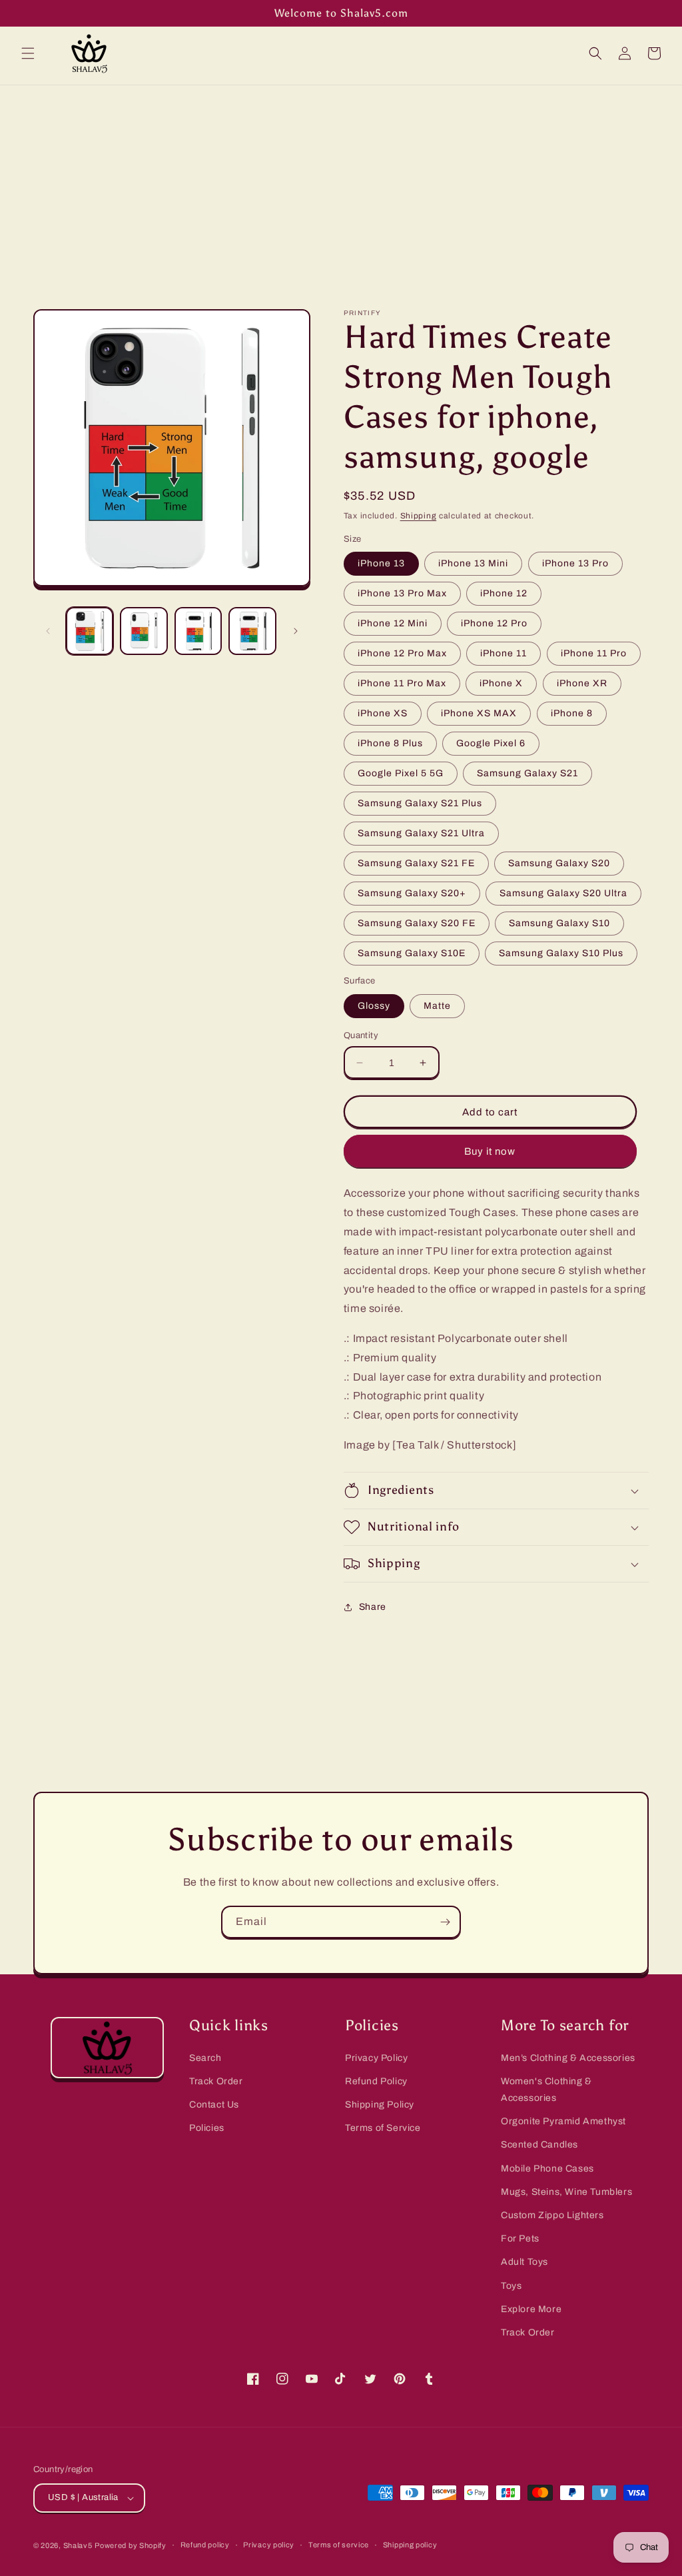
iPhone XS (383, 713)
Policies (207, 2128)
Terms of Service (383, 2128)
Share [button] (373, 1607)
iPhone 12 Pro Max (402, 653)
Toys (511, 2286)
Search (205, 2058)
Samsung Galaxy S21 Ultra (421, 833)
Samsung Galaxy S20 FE (417, 923)
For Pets (520, 2239)
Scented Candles (539, 2145)
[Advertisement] (341, 185)
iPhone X (501, 683)
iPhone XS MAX (479, 713)
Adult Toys (524, 2262)
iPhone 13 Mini (473, 563)
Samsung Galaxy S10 (559, 923)
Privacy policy (269, 2545)
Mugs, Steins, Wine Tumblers (566, 2192)
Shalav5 (78, 2545)
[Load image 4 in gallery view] (252, 631)
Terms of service (339, 2545)
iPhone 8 (572, 713)
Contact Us (214, 2105)
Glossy (374, 1006)
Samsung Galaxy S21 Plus (420, 803)
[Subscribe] (445, 1922)
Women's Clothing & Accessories (546, 2090)
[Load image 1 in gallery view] (90, 631)
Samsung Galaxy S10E (412, 953)
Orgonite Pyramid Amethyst (563, 2121)
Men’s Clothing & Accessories (568, 2058)
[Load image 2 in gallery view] (144, 631)
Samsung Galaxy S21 (527, 773)
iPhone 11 (504, 653)
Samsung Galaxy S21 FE (416, 863)
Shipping (419, 516)
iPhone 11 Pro (594, 653)
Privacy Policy (376, 2058)
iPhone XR (582, 683)
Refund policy (205, 2545)
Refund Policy (376, 2081)
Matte (437, 1006)
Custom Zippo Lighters (552, 2215)
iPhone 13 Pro (575, 563)
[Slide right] (296, 631)
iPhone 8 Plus (390, 743)
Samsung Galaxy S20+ (412, 893)
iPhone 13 (381, 563)
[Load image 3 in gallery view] (198, 631)
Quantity (361, 1035)
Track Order (216, 2081)
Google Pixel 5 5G (401, 773)
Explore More (531, 2309)
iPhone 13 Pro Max (402, 593)
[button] (28, 53)
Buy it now (490, 1151)
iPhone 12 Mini (393, 623)
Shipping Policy (380, 2105)
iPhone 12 (504, 593)
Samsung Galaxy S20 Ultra (563, 893)
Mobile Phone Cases (547, 2169)
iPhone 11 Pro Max (402, 683)
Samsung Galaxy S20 (559, 863)
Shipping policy (410, 2545)
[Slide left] (48, 631)
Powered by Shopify (131, 2545)
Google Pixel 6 (491, 743)
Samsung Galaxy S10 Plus (561, 953)
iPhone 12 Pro (494, 623)
